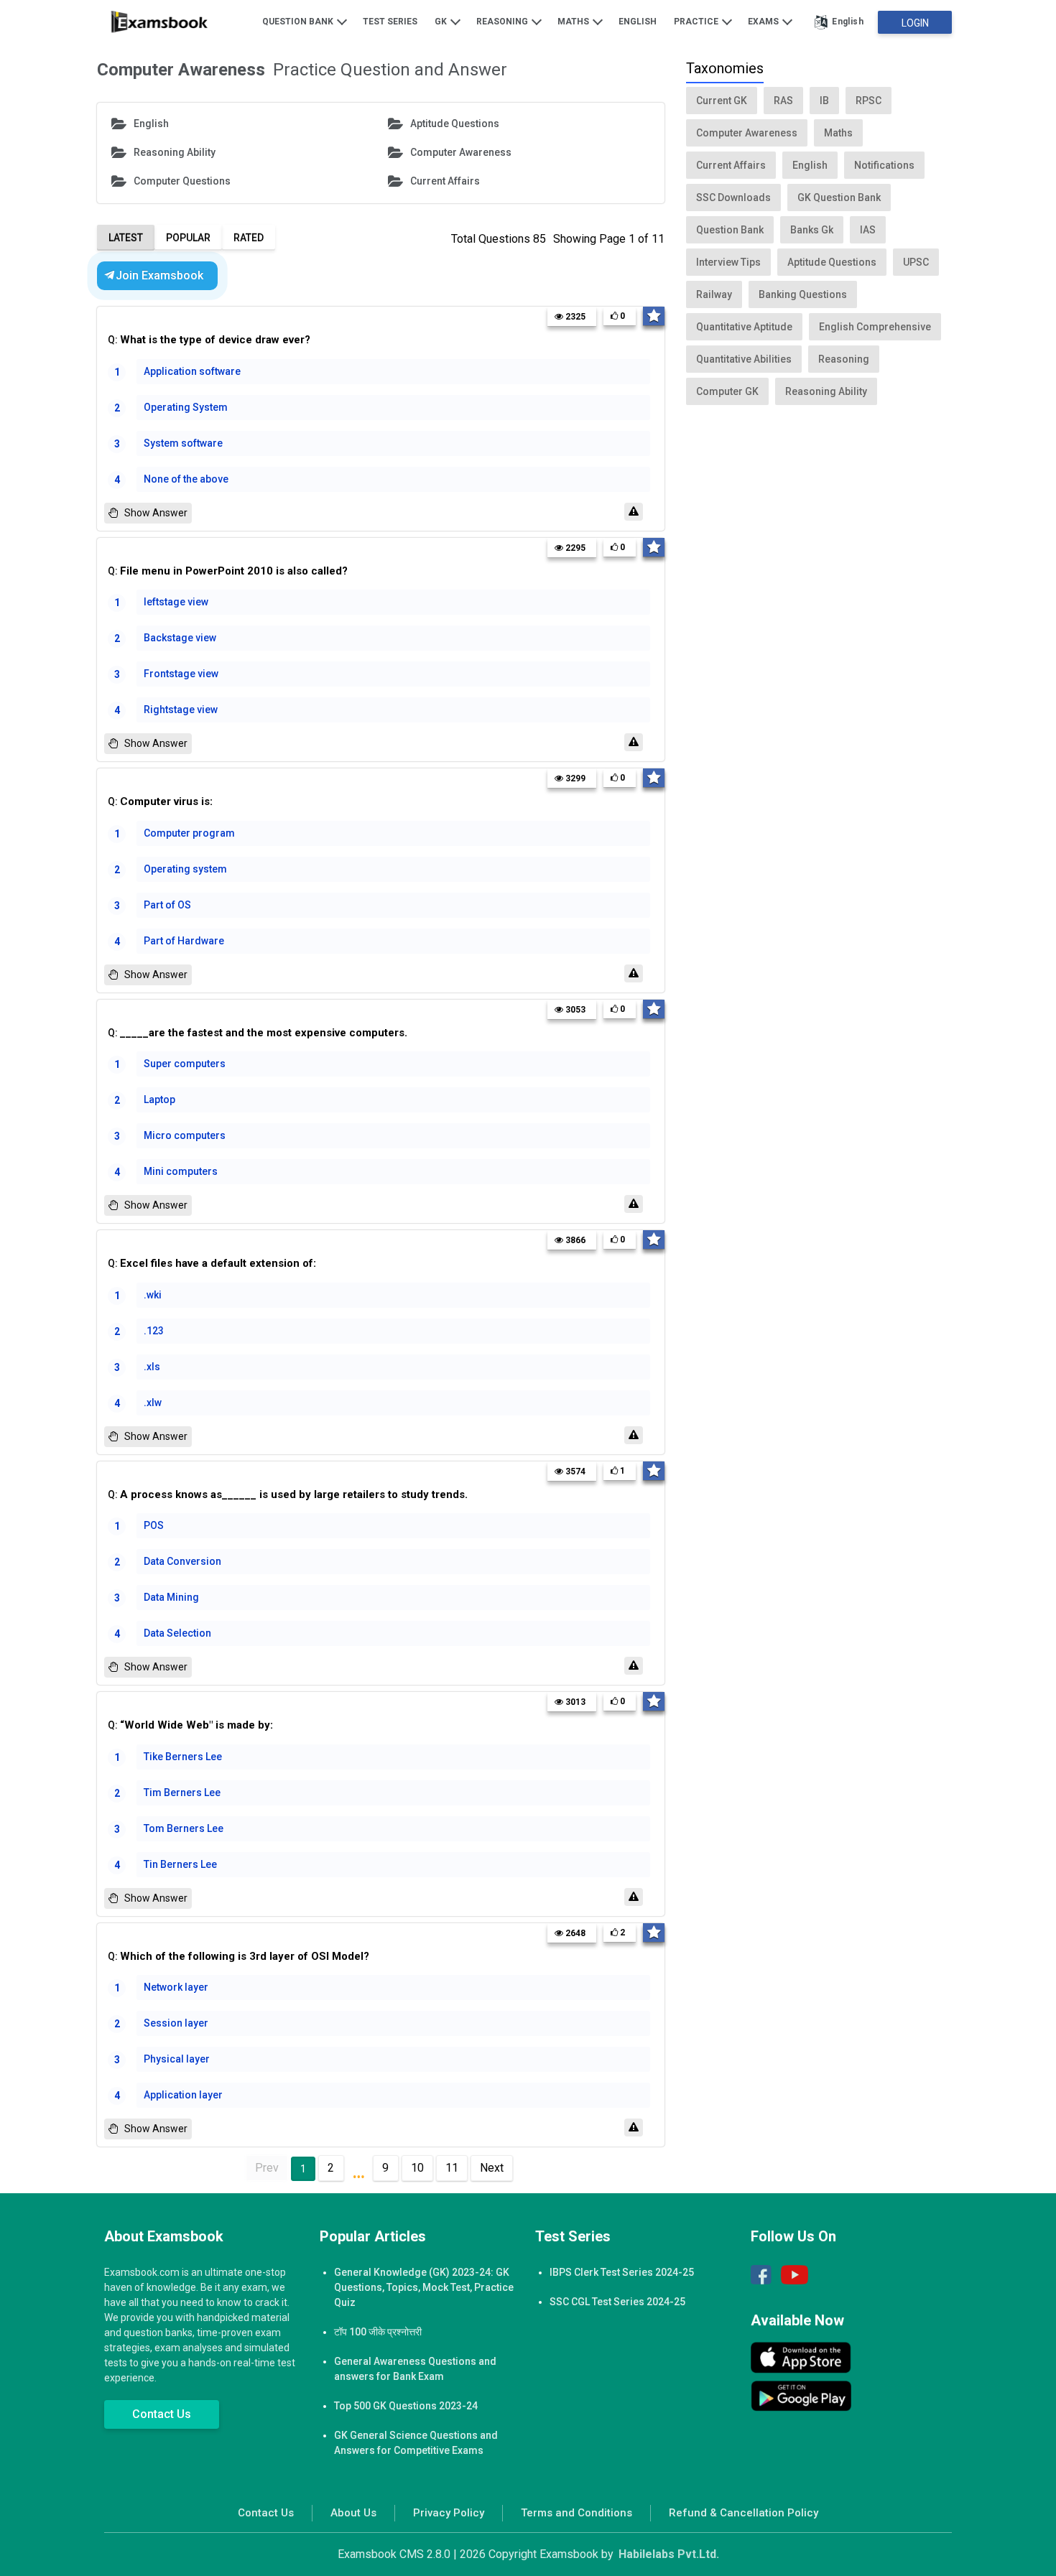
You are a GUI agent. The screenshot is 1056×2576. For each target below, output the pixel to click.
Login (915, 23)
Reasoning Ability (175, 152)
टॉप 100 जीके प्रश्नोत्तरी (378, 2332)
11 (452, 2168)
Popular (188, 238)
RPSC (869, 101)
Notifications (884, 165)
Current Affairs (445, 181)
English (638, 22)
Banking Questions (803, 294)
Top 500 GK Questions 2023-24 (406, 2406)
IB (824, 101)
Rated (249, 238)
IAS (868, 230)
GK (442, 22)
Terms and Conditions (576, 2513)
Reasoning (503, 22)
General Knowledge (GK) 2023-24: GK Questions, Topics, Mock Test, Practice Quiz (424, 2287)
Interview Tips (728, 262)
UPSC (916, 262)
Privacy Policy (449, 2513)
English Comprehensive (875, 327)
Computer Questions (182, 181)
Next (492, 2168)
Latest (126, 238)
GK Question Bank (839, 197)
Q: (209, 340)
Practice (697, 22)
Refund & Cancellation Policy (744, 2513)
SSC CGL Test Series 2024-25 (617, 2302)
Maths (574, 22)
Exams (764, 22)
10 (417, 2168)
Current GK (722, 101)
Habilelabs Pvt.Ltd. (669, 2554)
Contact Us (162, 2414)
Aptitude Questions (455, 124)
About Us (353, 2513)
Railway (714, 294)
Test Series (390, 22)
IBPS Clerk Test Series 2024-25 (622, 2272)
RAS (783, 101)
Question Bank (299, 22)
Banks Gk (812, 230)
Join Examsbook (159, 275)
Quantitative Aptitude (744, 327)
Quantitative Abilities (744, 359)
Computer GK (727, 391)
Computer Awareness (461, 152)
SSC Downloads (733, 197)
